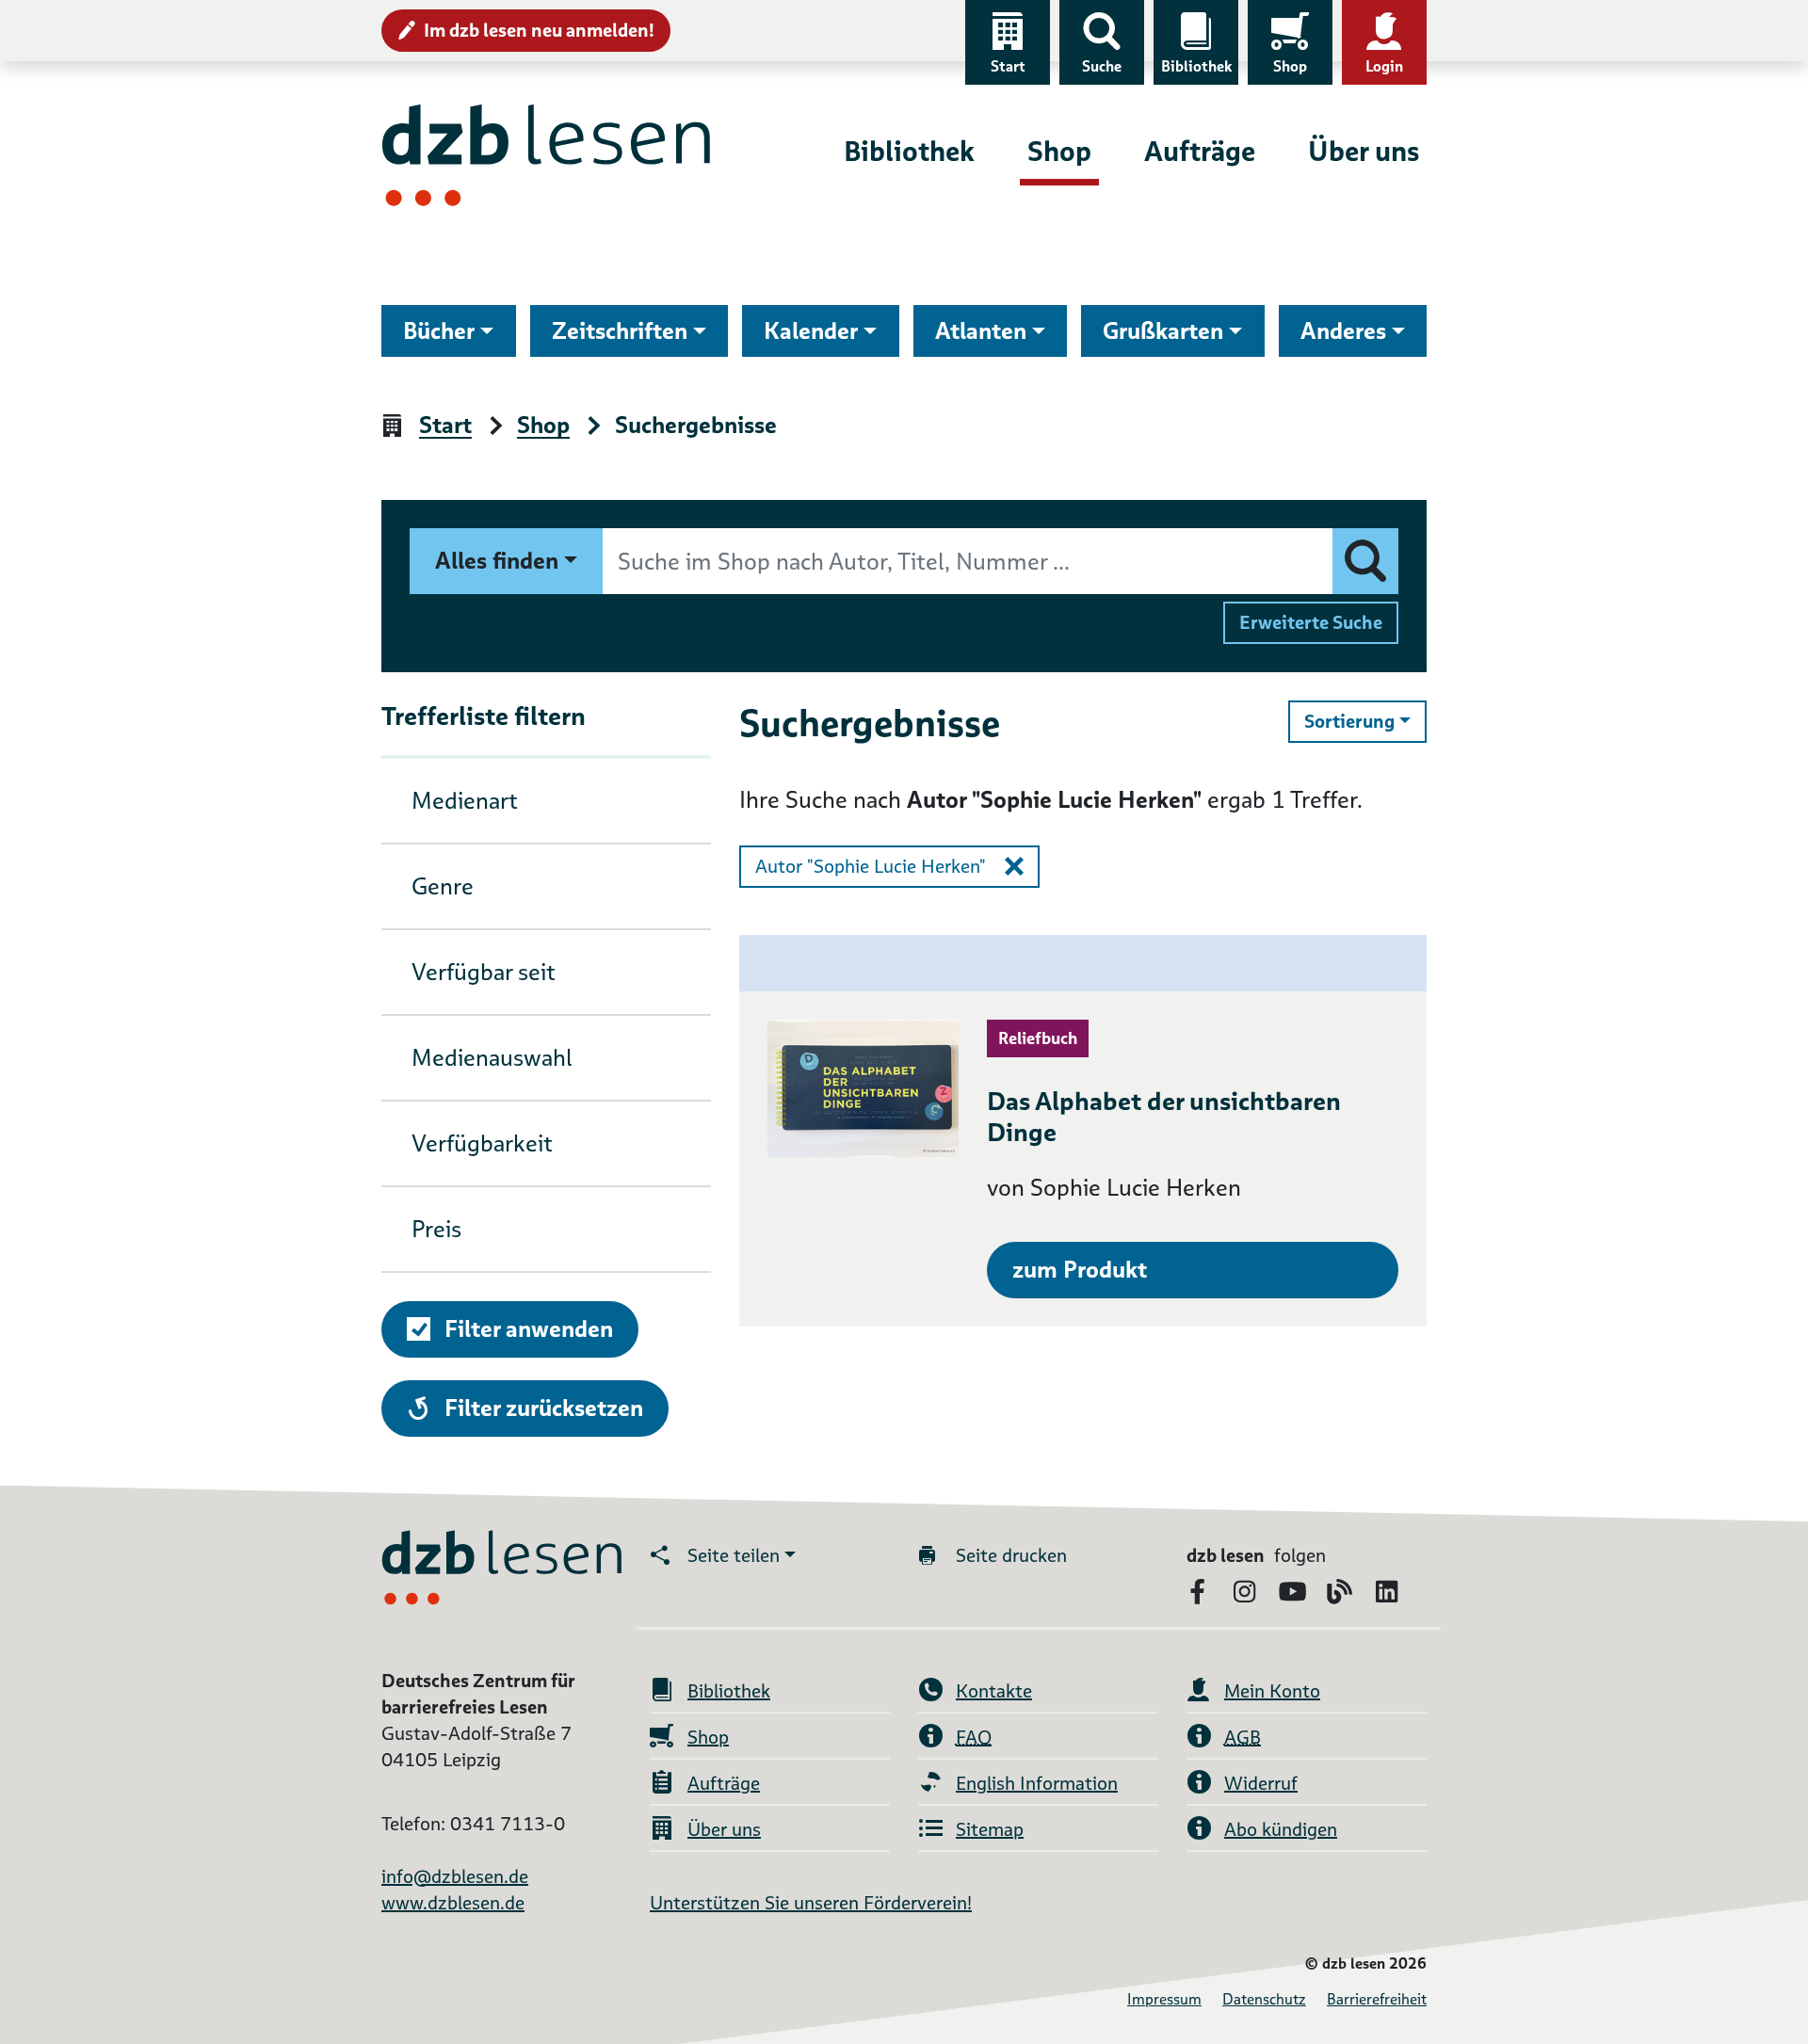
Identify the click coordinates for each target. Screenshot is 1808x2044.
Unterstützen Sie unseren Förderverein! (811, 1903)
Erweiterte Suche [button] (1311, 622)
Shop (1290, 66)
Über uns (1364, 151)
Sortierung (1365, 721)
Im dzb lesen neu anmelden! (539, 30)
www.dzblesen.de (453, 1903)
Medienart (465, 801)
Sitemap (990, 1829)
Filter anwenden (529, 1329)
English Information (1037, 1783)
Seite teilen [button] (734, 1555)
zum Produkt (1080, 1270)
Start (1008, 66)
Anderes (1343, 331)
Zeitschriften (620, 331)
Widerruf (1261, 1783)
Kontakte (994, 1691)
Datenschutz (1264, 1999)
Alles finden (497, 561)
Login (1384, 66)
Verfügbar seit (484, 972)
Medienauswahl (492, 1058)
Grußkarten (1163, 331)
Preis (436, 1229)
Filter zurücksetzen (543, 1408)
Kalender (811, 331)
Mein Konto (1272, 1691)
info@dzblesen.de (455, 1876)
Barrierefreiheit (1377, 1999)
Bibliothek (1196, 66)
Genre (443, 886)
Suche (1102, 66)
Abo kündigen (1281, 1829)
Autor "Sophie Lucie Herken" (871, 866)
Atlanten (981, 331)
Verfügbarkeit (482, 1143)
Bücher (439, 331)
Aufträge (1200, 151)
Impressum (1164, 1999)
